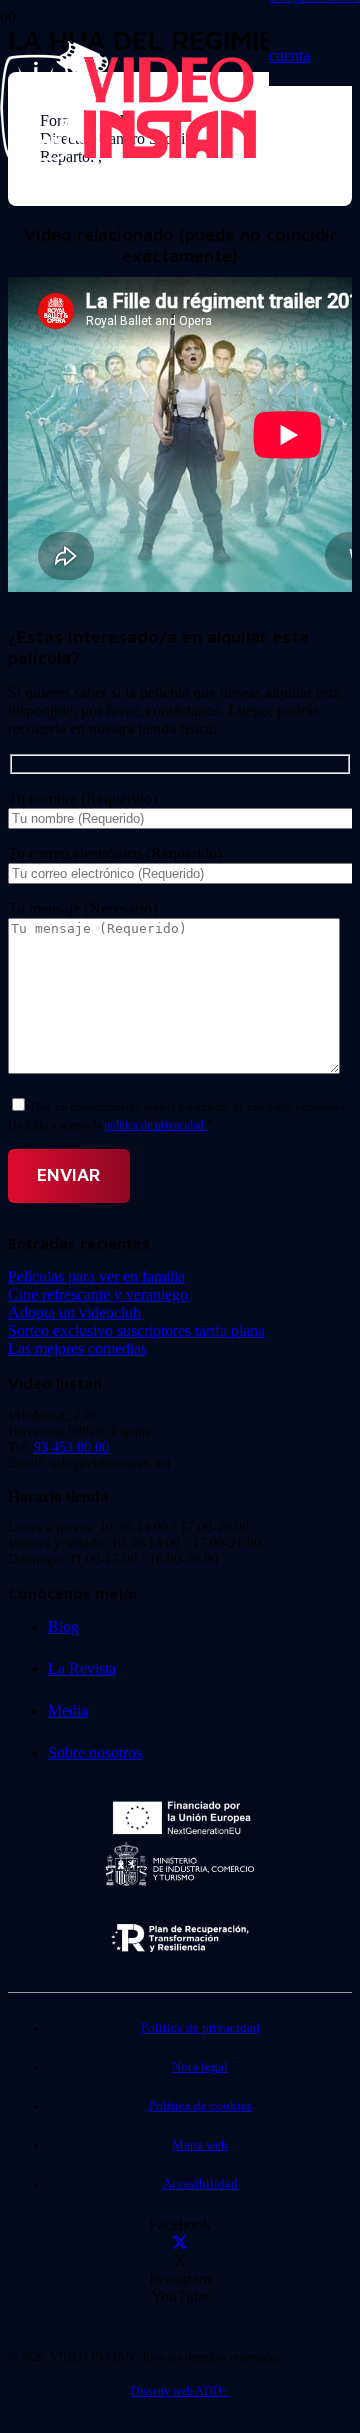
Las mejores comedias (77, 1348)
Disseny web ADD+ (180, 2391)
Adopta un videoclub (74, 1312)
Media (68, 1710)
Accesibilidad (200, 2184)
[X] (180, 2242)
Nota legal (200, 2067)
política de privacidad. (155, 1125)
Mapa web (200, 2145)
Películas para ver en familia (96, 1276)
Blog (63, 1626)
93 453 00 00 (71, 1447)
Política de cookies (200, 2106)
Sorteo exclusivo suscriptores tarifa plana (136, 1330)
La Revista (82, 1668)
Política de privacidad (200, 2028)
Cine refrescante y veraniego (98, 1294)
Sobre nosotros (95, 1752)
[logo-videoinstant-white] (128, 155)
